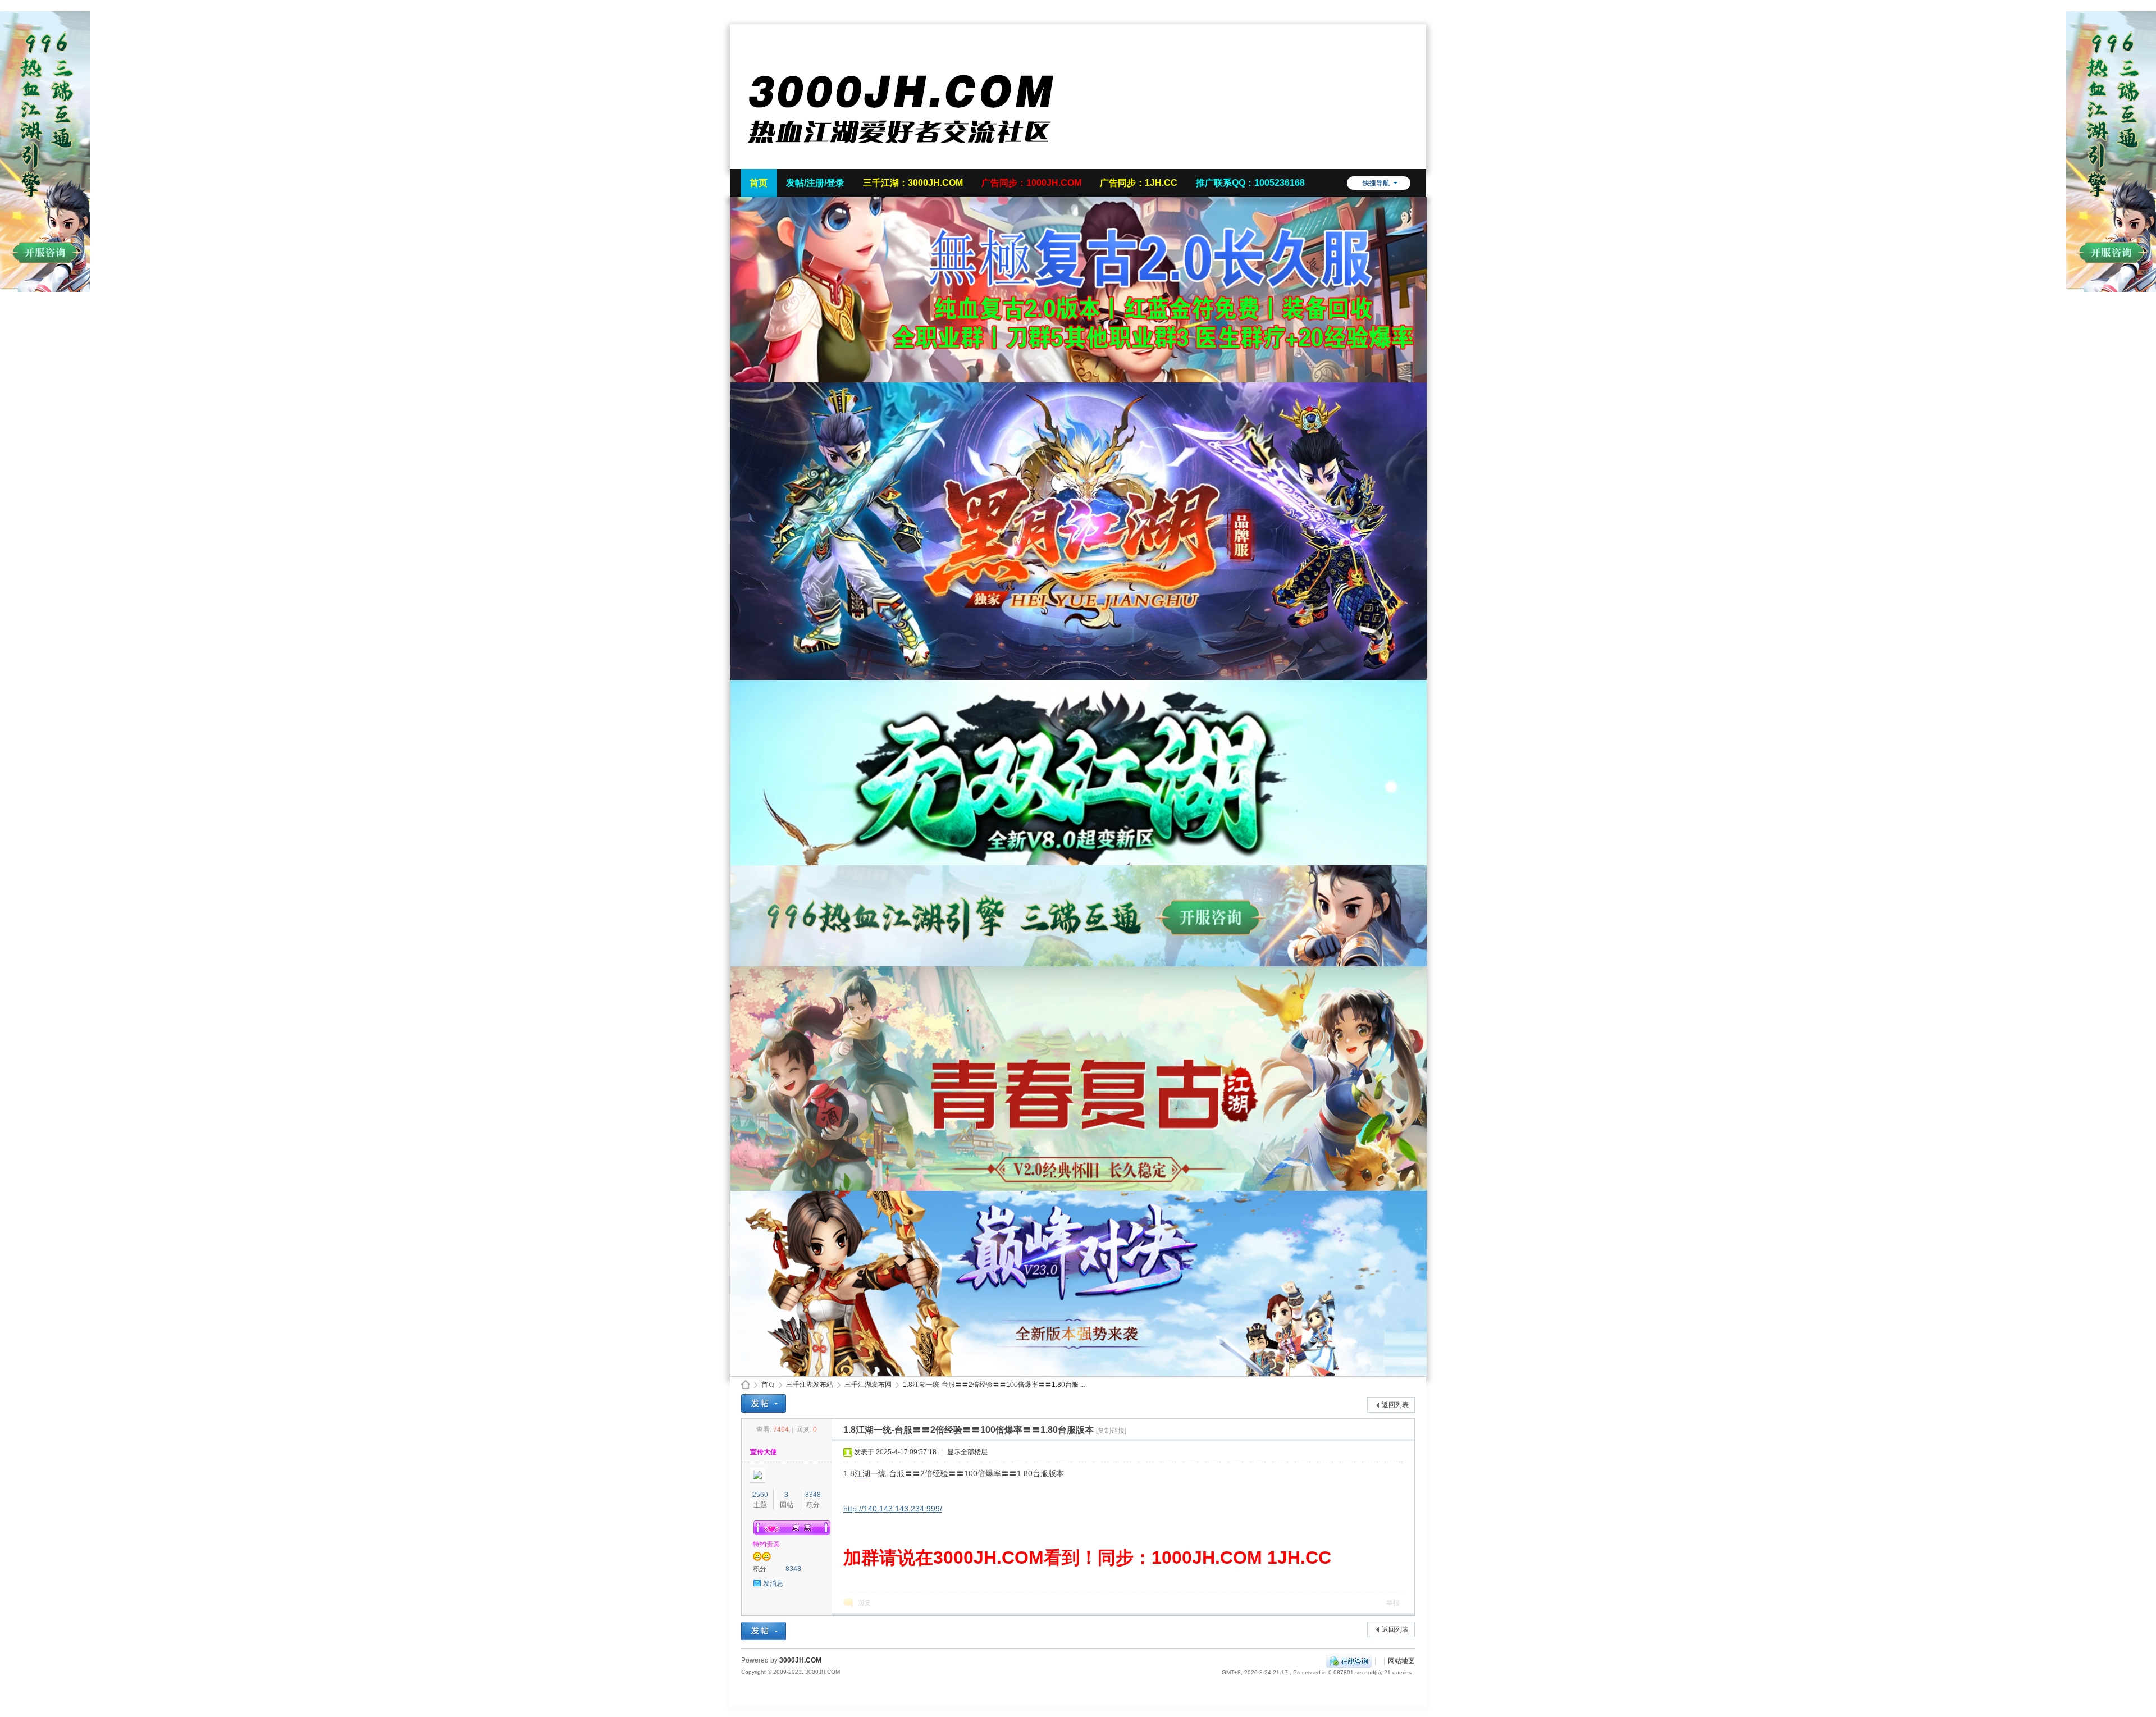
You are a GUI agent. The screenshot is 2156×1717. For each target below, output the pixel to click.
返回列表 (1395, 1405)
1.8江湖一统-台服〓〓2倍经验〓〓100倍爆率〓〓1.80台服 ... (994, 1385)
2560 (760, 1495)
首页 (759, 183)
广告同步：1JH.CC (1139, 183)
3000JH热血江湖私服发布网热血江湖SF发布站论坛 (746, 1385)
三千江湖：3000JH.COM (913, 183)
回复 (864, 1603)
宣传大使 (764, 1452)
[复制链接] (1111, 1431)
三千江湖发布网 (868, 1385)
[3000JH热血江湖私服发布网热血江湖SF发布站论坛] (910, 162)
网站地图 (1401, 1661)
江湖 (862, 1473)
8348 (813, 1495)
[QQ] (1349, 1661)
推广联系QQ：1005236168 (1250, 183)
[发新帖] (764, 1403)
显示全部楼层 (967, 1452)
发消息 (773, 1583)
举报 (1393, 1603)
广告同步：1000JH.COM (1031, 183)
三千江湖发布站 (810, 1385)
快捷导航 (1376, 183)
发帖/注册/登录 (815, 183)
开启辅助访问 (1412, 8)
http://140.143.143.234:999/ (893, 1509)
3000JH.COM (800, 1660)
